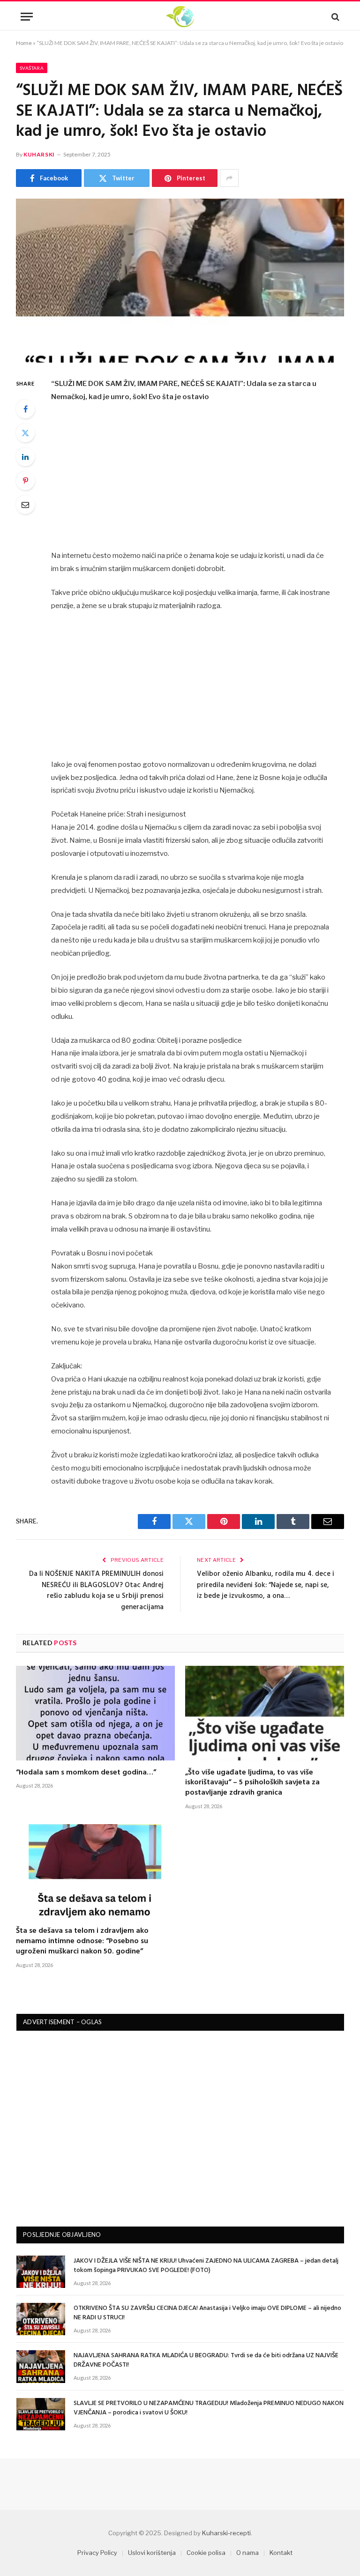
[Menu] (27, 17)
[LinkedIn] (25, 457)
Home (24, 43)
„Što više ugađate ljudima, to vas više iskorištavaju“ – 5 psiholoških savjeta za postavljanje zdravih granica (252, 1783)
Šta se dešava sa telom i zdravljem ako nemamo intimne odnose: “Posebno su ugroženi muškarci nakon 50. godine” (82, 1941)
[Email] (25, 505)
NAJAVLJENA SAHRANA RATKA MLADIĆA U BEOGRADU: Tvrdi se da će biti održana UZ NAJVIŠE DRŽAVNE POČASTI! (206, 2361)
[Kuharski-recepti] (180, 17)
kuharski (39, 154)
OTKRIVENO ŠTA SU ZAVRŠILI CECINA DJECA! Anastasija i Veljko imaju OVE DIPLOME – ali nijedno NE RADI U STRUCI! (207, 2313)
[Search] (334, 17)
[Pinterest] (25, 481)
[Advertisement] (202, 480)
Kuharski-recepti (226, 2533)
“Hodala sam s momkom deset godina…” (86, 1773)
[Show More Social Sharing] (229, 178)
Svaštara (32, 68)
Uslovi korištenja (152, 2553)
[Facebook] (25, 409)
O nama (247, 2553)
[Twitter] (25, 433)
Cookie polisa (206, 2553)
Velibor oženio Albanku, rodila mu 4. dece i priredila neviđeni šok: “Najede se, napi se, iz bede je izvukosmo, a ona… (266, 1585)
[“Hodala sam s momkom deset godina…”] (95, 1713)
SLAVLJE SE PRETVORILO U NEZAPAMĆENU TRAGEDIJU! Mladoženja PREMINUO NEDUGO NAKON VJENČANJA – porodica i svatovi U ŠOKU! (209, 2408)
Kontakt (281, 2553)
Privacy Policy (97, 2553)
